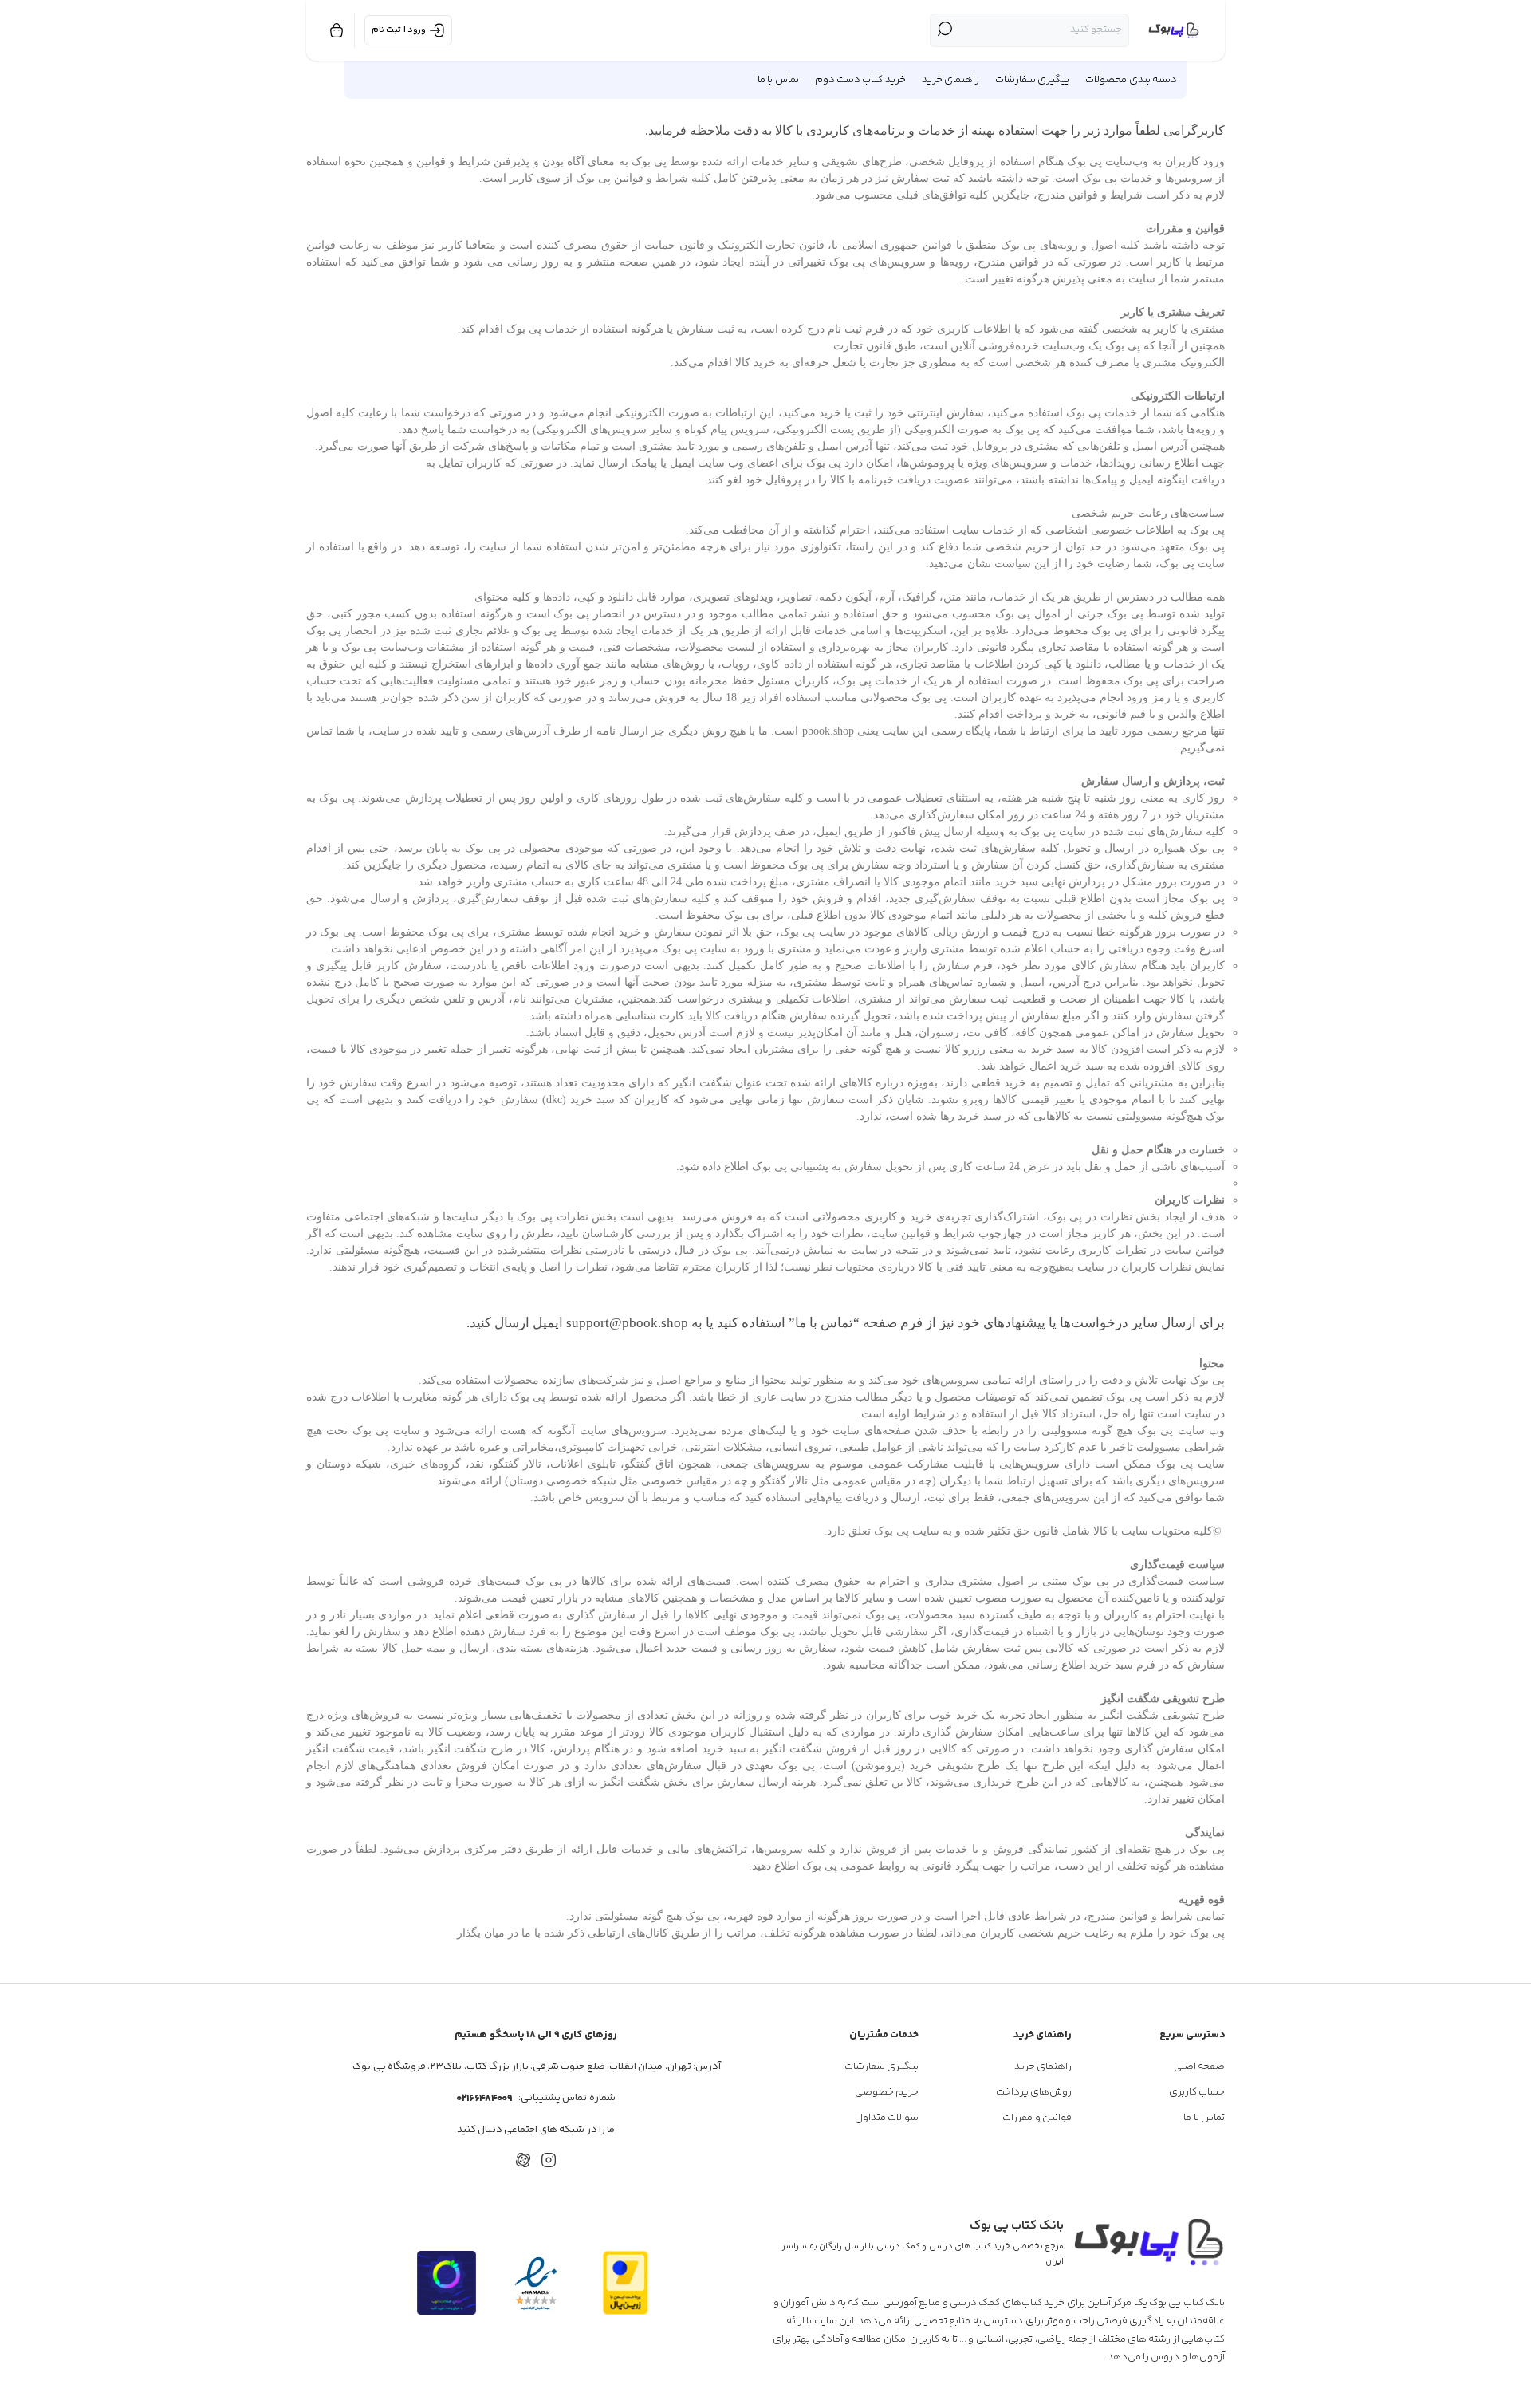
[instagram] (549, 2160)
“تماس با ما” (824, 1323)
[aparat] (523, 2160)
